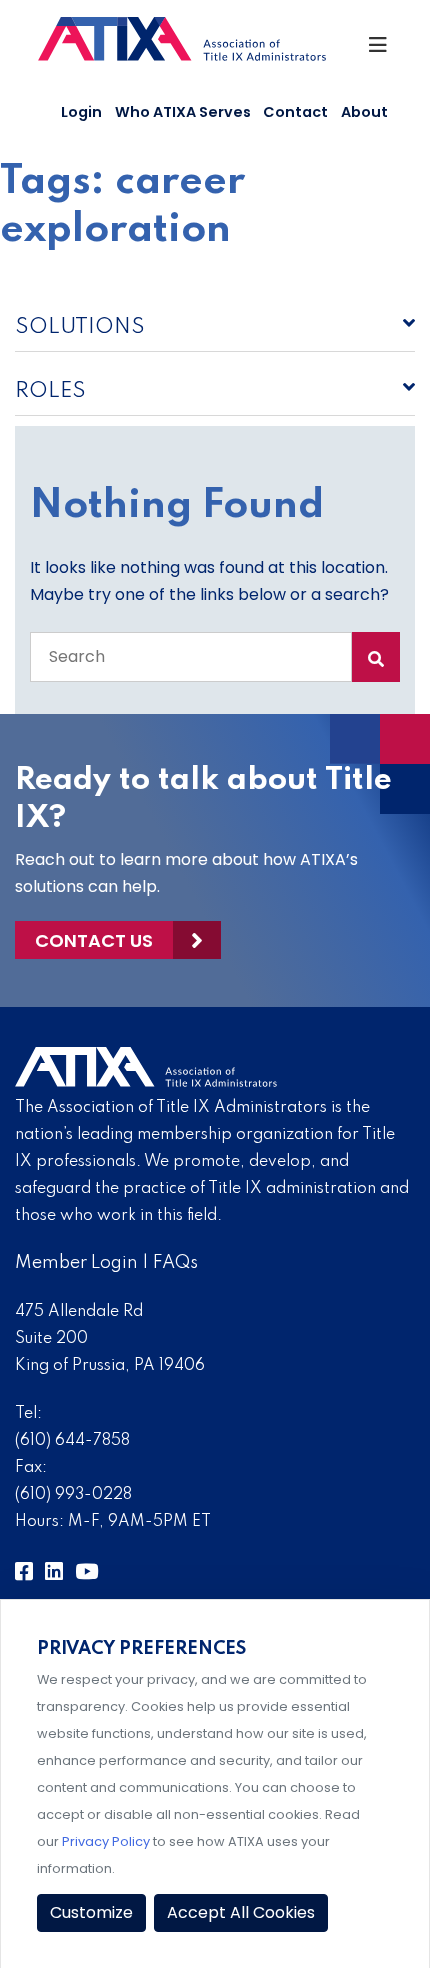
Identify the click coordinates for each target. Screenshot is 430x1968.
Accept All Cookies (241, 1912)
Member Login (76, 1263)
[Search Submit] (376, 657)
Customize (91, 1912)
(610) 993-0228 (73, 1495)
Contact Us (94, 940)
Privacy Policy (106, 1841)
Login (81, 112)
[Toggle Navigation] (379, 50)
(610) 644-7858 (72, 1441)
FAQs (175, 1263)
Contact (295, 112)
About (364, 112)
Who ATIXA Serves (183, 112)
